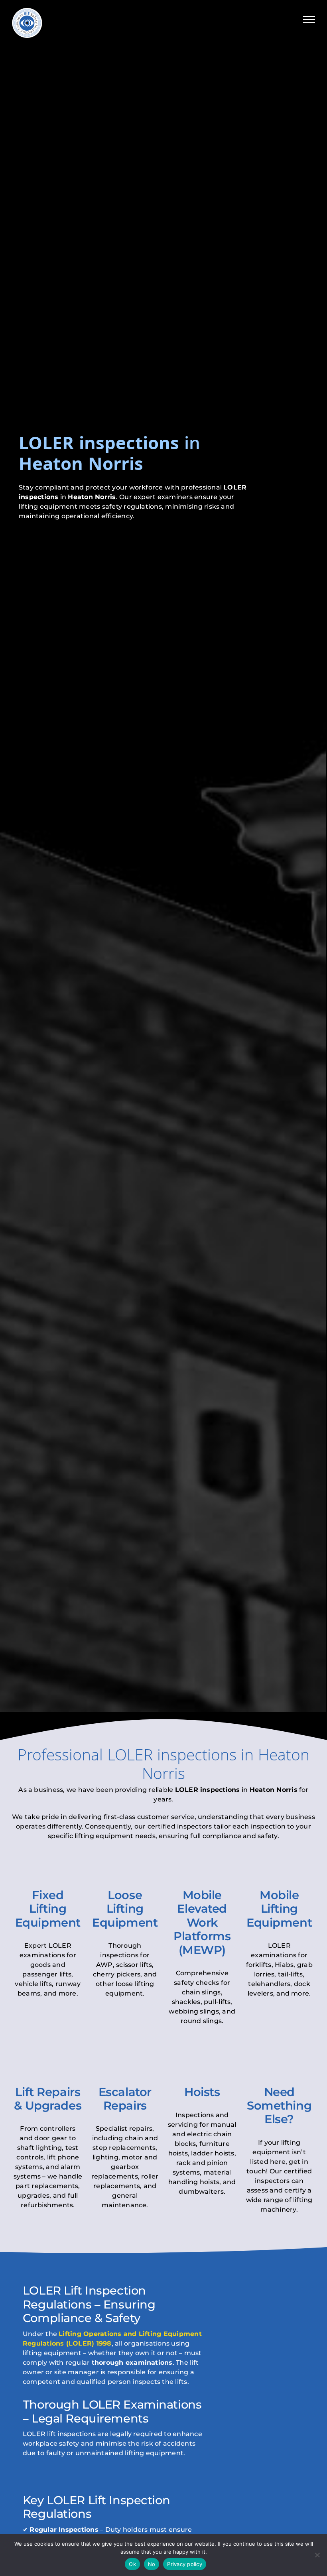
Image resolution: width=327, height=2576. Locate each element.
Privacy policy (185, 2564)
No (152, 2564)
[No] (317, 2555)
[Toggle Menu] (309, 20)
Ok (132, 2564)
